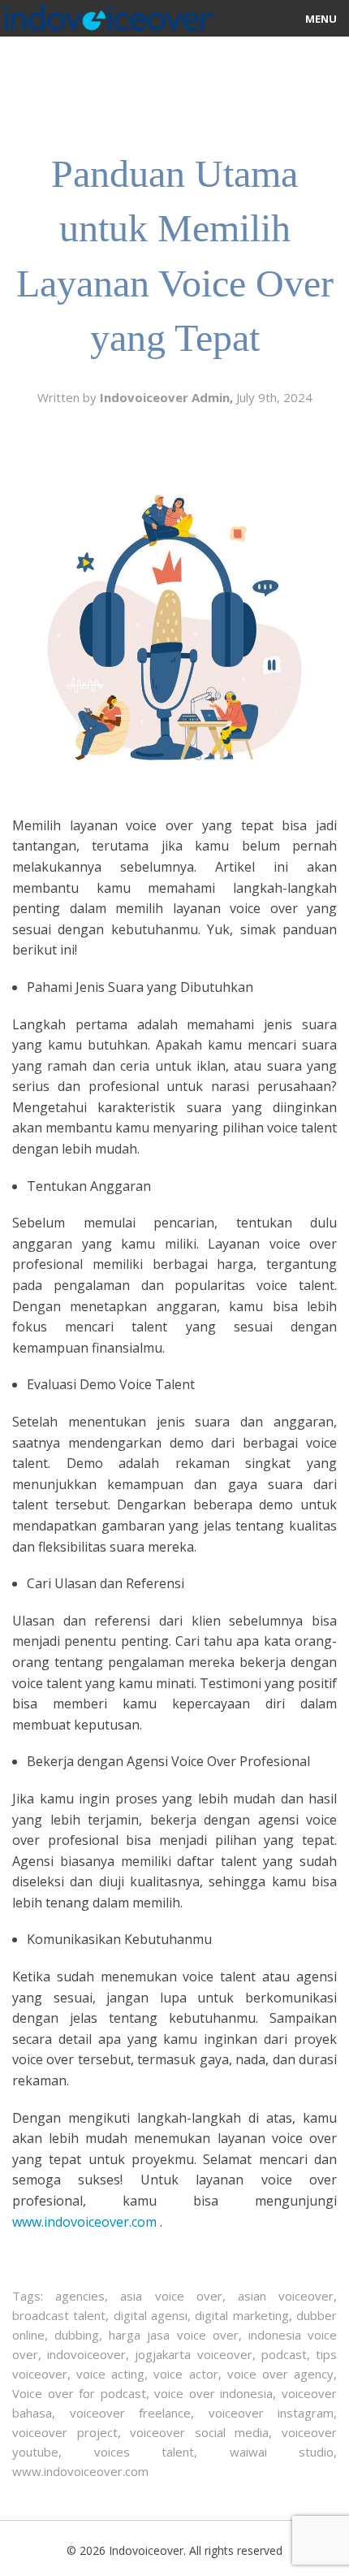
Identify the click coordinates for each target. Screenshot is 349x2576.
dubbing (77, 2335)
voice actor (185, 2374)
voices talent (144, 2452)
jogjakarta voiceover (193, 2354)
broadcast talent (59, 2315)
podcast (284, 2354)
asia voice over (171, 2296)
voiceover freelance (131, 2413)
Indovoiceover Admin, (168, 397)
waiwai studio (282, 2452)
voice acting (110, 2374)
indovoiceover (86, 2354)
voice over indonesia (213, 2393)
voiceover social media (199, 2432)
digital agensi (151, 2315)
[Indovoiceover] (107, 14)
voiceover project (65, 2432)
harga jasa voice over (173, 2335)
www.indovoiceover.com (80, 2471)
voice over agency (280, 2374)
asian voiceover (286, 2296)
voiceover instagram (271, 2413)
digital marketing (241, 2315)
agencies (80, 2296)
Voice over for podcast (79, 2393)
